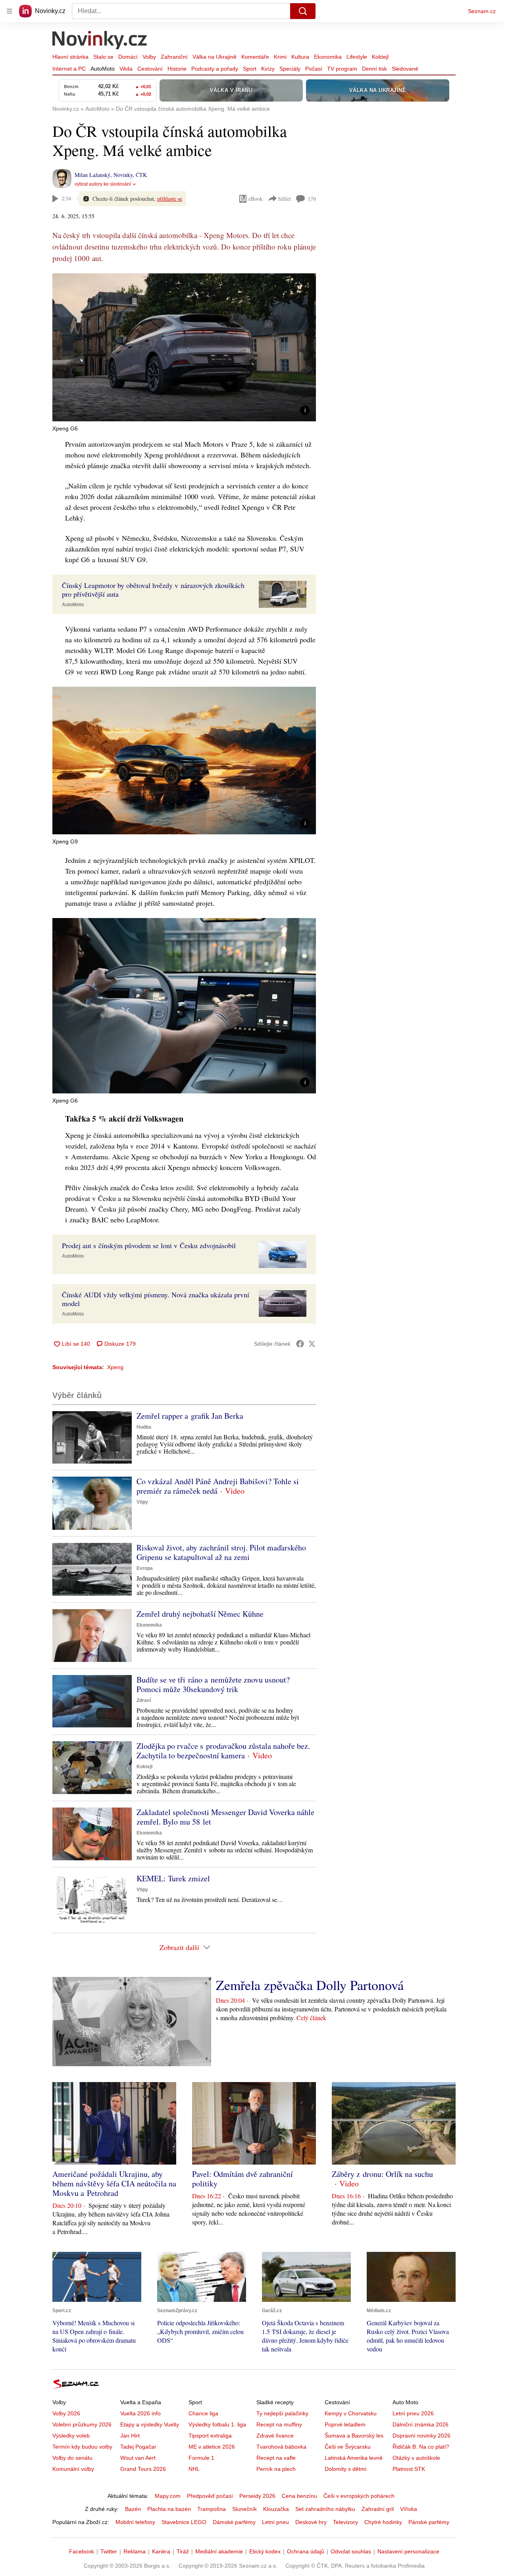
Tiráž (183, 2551)
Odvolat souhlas (351, 2551)
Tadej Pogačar (138, 2447)
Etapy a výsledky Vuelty (150, 2424)
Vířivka (409, 2509)
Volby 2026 (66, 2413)
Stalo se (103, 57)
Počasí (314, 69)
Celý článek (311, 2018)
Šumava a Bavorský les (354, 2436)
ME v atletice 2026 (212, 2447)
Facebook (82, 2551)
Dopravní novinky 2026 (421, 2436)
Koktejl (380, 57)
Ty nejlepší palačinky (282, 2413)
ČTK (141, 175)
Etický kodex (265, 2551)
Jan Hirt (130, 2436)
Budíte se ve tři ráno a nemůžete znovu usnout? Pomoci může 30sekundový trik (213, 1684)
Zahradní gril (378, 2509)
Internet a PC (69, 69)
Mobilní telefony (135, 2522)
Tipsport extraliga (210, 2436)
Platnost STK (409, 2469)
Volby (149, 57)
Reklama (135, 2551)
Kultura (300, 57)
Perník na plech (276, 2469)
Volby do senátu (72, 2458)
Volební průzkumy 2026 (82, 2424)
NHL (194, 2469)
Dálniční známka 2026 (420, 2424)
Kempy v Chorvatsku (351, 2413)
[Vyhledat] (303, 11)
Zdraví (144, 1700)
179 (312, 199)
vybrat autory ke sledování (103, 184)
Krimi (280, 57)
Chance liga (203, 2413)
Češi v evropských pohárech (359, 2496)
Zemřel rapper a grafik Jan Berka (190, 1416)
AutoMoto (103, 69)
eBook (256, 199)
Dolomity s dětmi (345, 2469)
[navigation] (10, 11)
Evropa (145, 1568)
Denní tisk (374, 69)
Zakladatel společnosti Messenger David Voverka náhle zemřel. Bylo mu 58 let (225, 1817)
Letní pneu (275, 2522)
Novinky (123, 175)
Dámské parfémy (234, 2522)
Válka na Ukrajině (215, 57)
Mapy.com (168, 2496)
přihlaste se (170, 199)
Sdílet (284, 199)
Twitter (109, 2551)
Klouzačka (276, 2509)
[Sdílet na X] (312, 1344)
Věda (126, 69)
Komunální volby (73, 2469)
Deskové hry (311, 2522)
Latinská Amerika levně (354, 2458)
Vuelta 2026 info (140, 2413)
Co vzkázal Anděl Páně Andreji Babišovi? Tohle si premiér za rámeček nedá (218, 1486)
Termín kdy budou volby (82, 2447)
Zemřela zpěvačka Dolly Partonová (310, 1985)
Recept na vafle (276, 2458)
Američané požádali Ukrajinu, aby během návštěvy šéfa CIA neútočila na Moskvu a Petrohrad (114, 2183)
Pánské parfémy (429, 2522)
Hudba (144, 1427)
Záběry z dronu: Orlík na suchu (382, 2174)
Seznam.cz (482, 11)
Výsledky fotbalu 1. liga (217, 2424)
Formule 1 (201, 2458)
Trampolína (212, 2509)
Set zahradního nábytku (325, 2509)
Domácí (128, 57)
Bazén (133, 2509)
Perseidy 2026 (257, 2496)
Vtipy (142, 1502)
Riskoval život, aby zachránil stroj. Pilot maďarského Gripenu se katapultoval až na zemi (221, 1552)
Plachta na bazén (169, 2509)
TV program (342, 69)
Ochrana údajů (306, 2551)
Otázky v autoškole (416, 2458)
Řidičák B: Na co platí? (421, 2447)
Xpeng (115, 1367)
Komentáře (255, 57)
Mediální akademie (219, 2551)
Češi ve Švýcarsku (348, 2447)
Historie (177, 69)
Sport (250, 69)
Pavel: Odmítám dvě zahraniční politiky (242, 2179)
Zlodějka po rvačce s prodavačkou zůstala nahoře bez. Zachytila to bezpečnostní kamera (223, 1751)
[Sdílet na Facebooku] (300, 1344)
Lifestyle (357, 57)
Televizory (345, 2522)
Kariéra (161, 2551)
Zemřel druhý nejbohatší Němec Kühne (200, 1614)
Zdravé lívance (275, 2436)
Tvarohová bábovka (281, 2447)
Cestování (150, 69)
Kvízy (268, 69)
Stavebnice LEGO (184, 2522)
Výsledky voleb (71, 2436)
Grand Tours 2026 (143, 2469)
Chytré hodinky (383, 2522)
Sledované (405, 69)
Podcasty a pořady (215, 69)
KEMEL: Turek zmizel (173, 1878)
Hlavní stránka (70, 57)
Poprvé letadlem (345, 2424)
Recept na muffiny (279, 2424)
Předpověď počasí (210, 2496)
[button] (184, 347)
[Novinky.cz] (100, 41)
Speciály (290, 69)
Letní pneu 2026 (413, 2413)
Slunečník (244, 2509)
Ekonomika (328, 57)
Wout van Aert (138, 2458)
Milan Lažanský (92, 175)
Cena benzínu (299, 2496)
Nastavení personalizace (408, 2551)
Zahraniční (174, 57)
